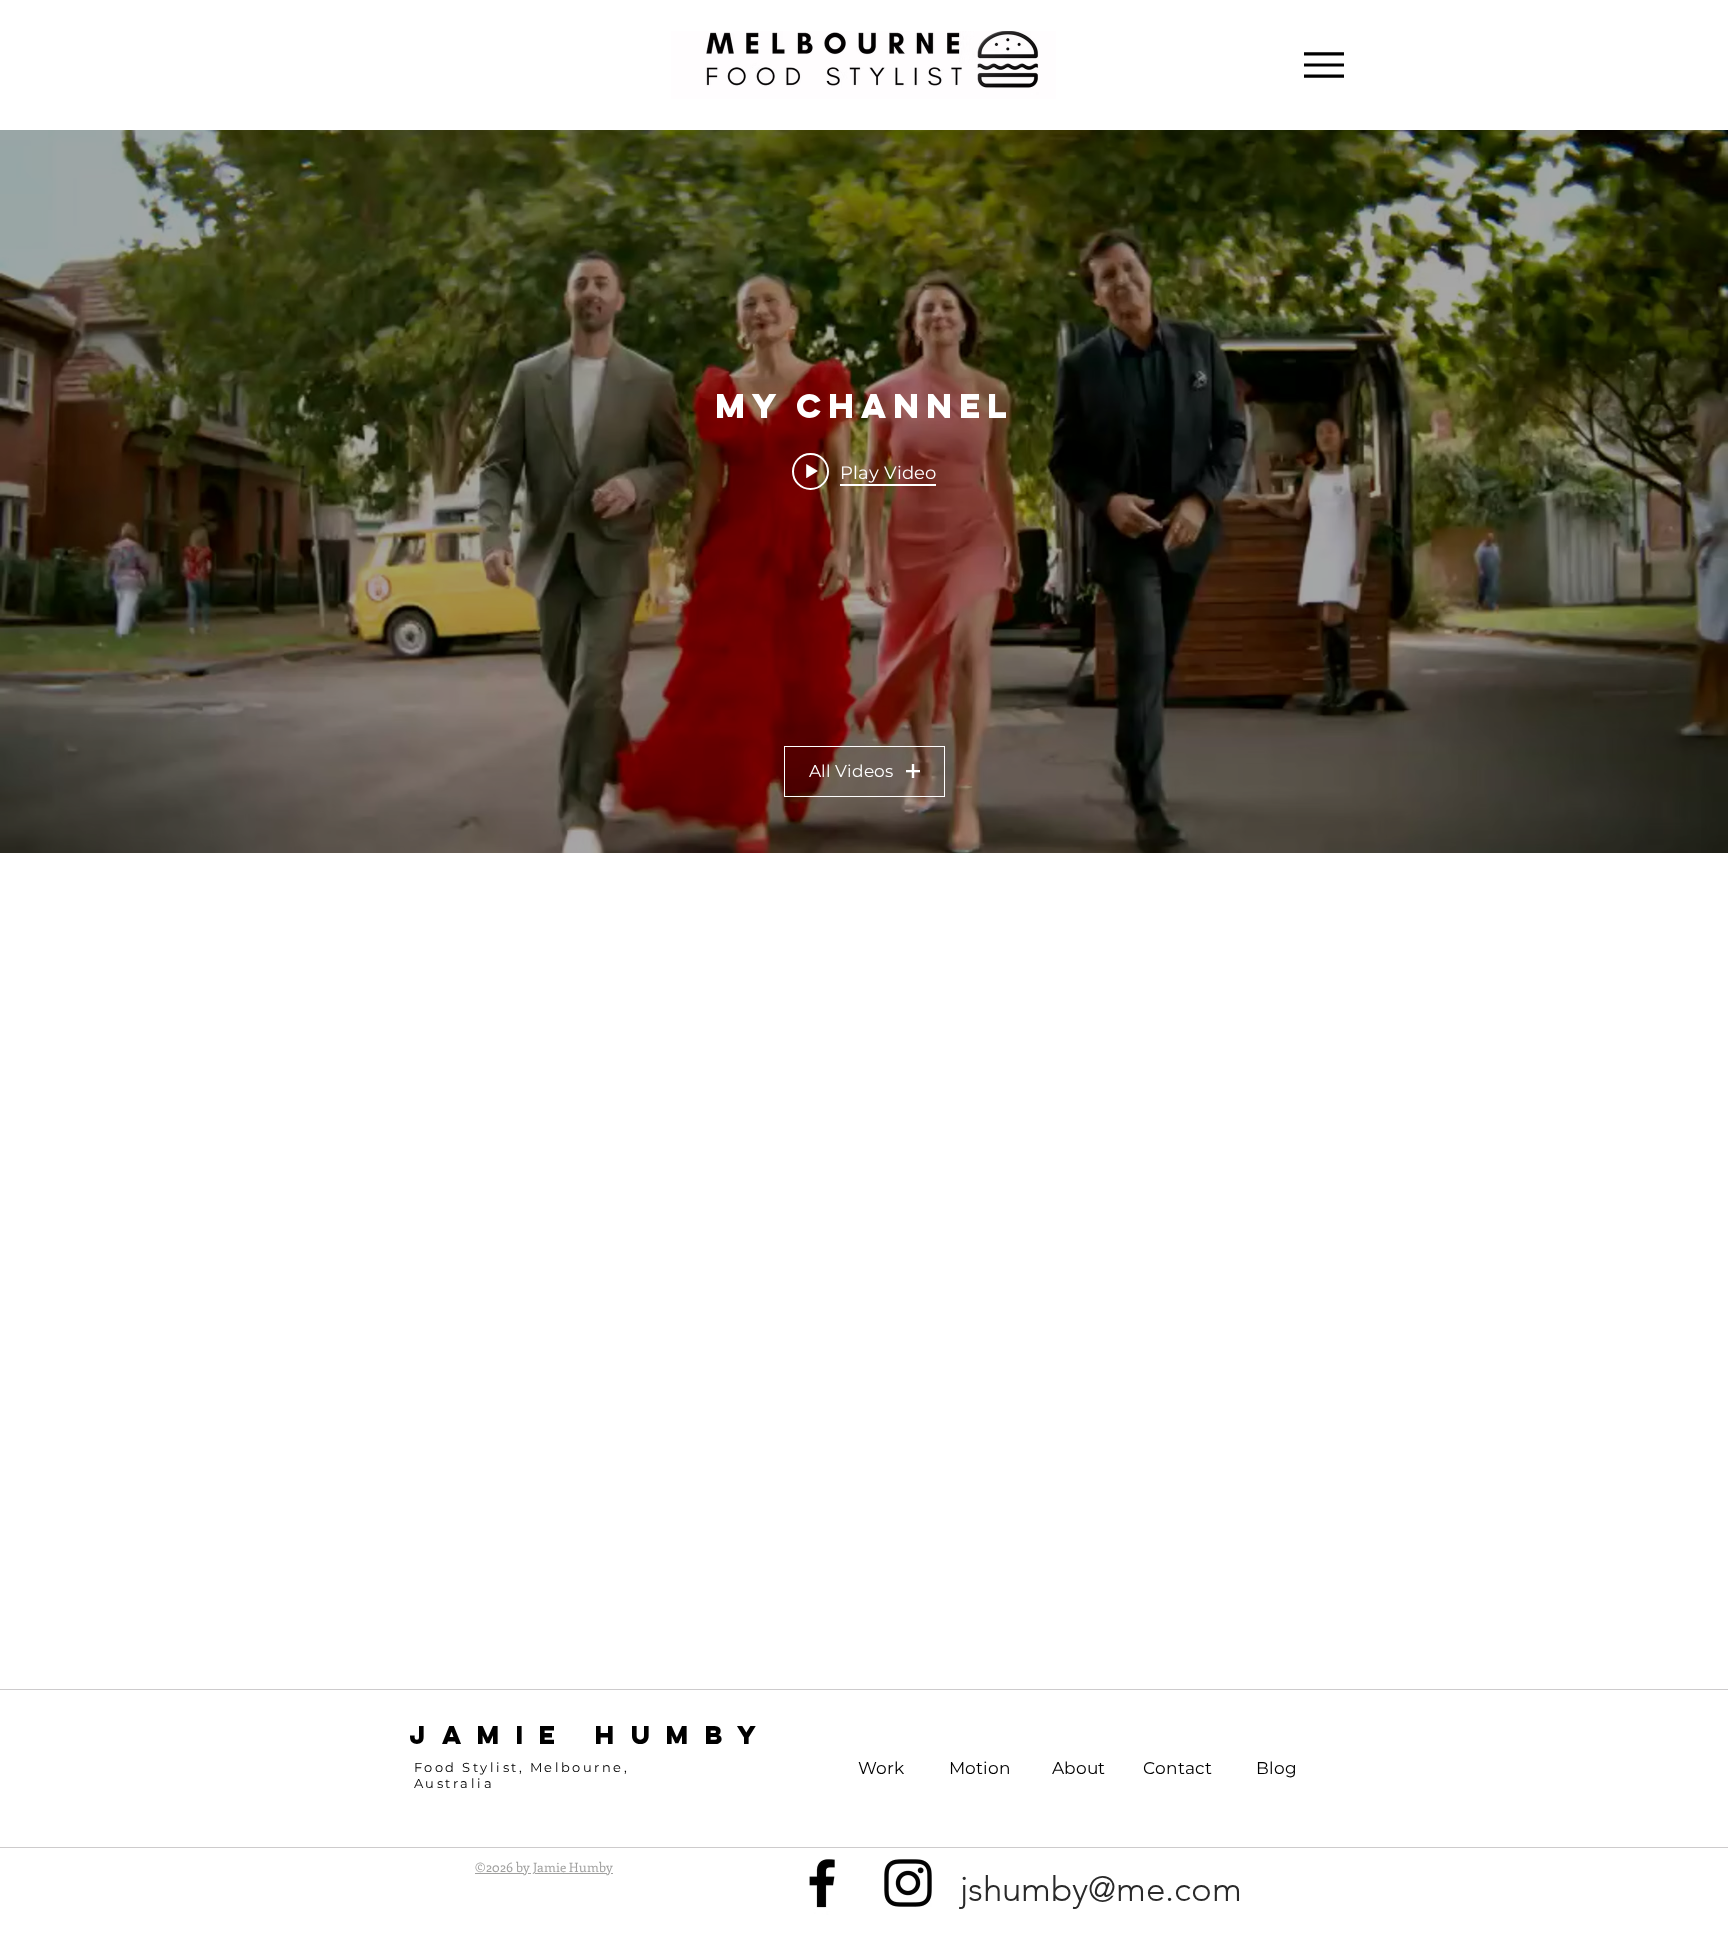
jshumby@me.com (1101, 1888)
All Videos (851, 771)
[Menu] (1323, 64)
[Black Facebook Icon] (822, 1883)
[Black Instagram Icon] (908, 1883)
